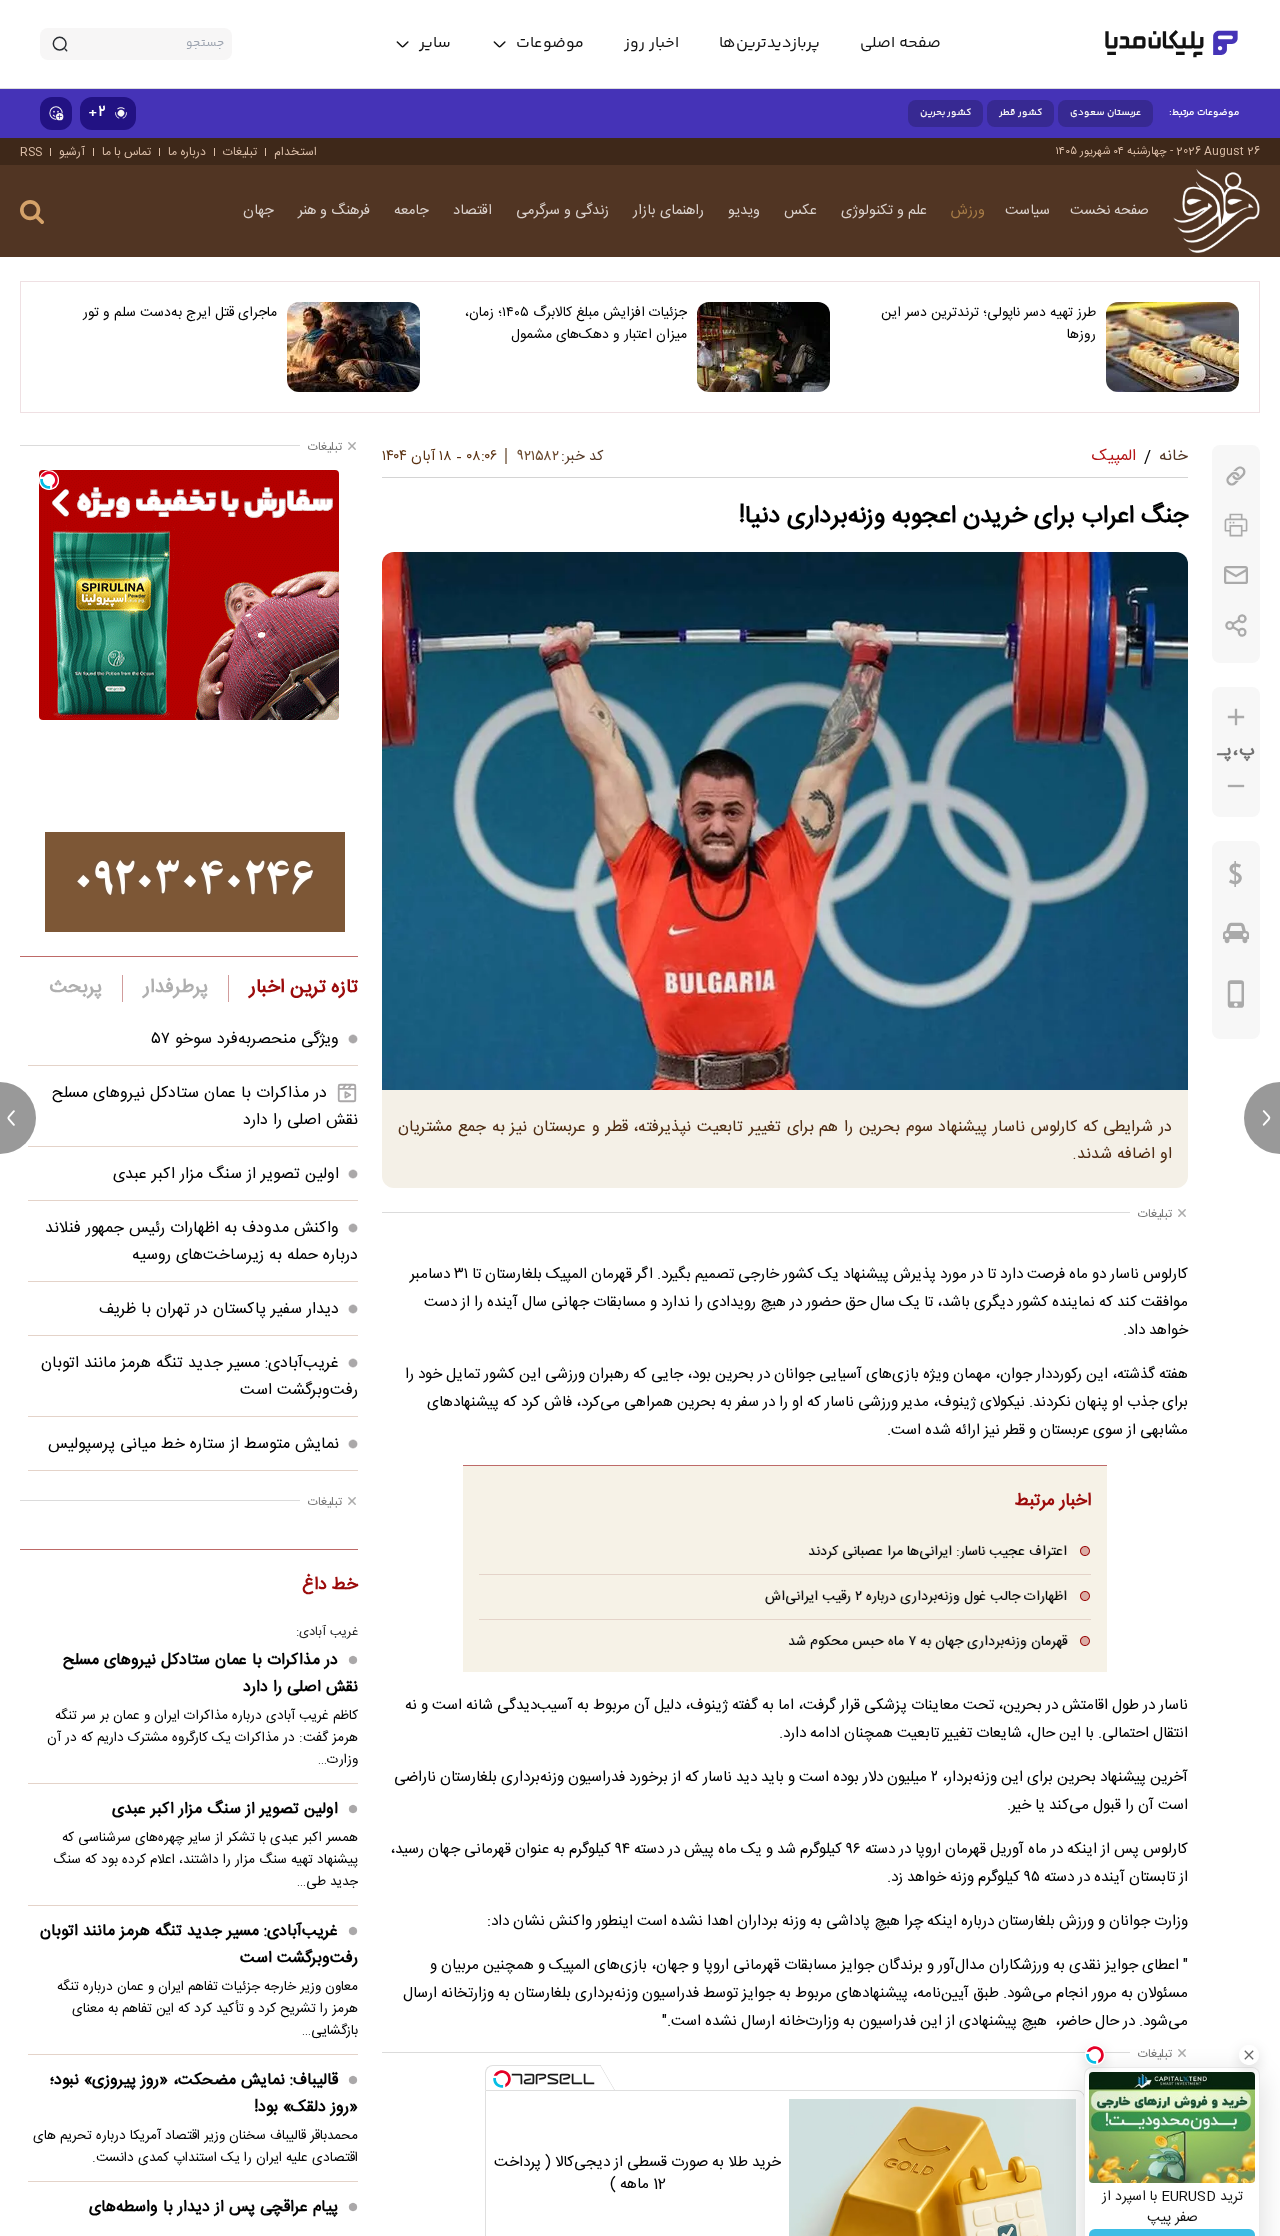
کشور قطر (1020, 113)
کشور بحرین (945, 113)
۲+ (97, 112)
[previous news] (18, 1118)
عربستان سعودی (1105, 113)
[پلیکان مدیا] (1171, 44)
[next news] (1262, 1118)
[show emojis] (56, 113)
